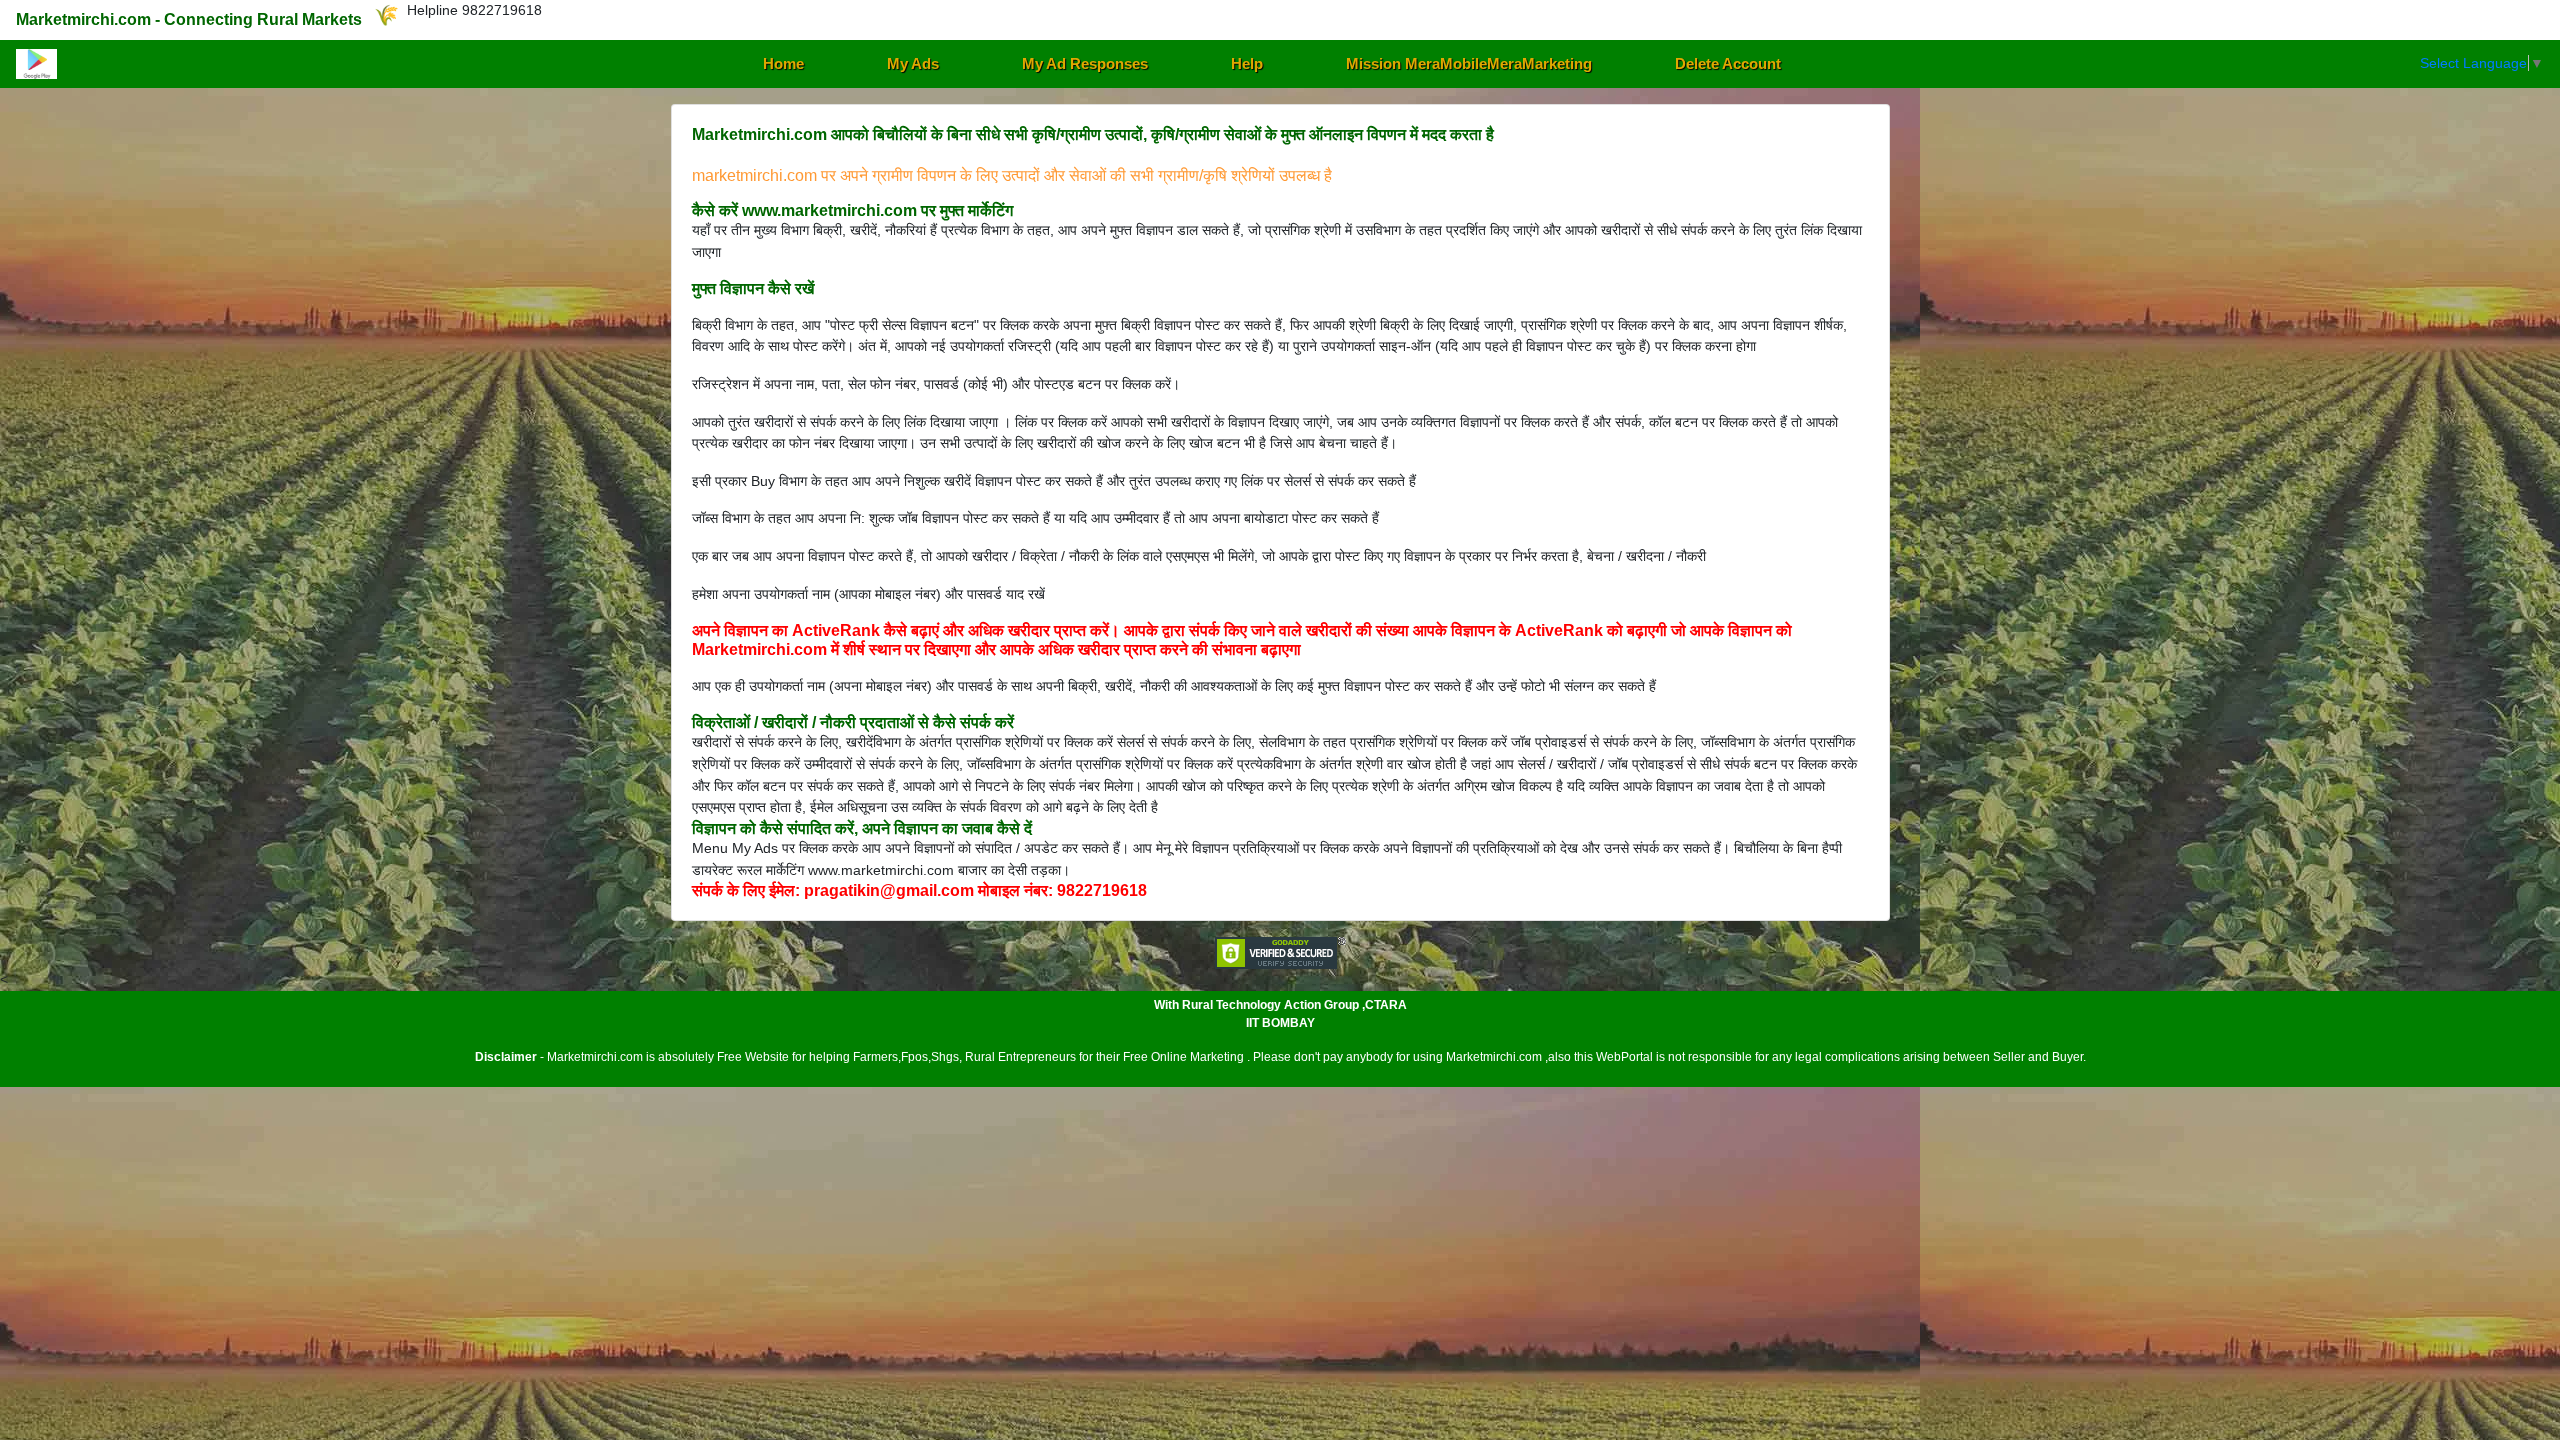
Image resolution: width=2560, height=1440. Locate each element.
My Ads (913, 63)
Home (783, 63)
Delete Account (1728, 63)
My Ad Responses (1085, 63)
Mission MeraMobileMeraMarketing (1469, 63)
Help (1247, 63)
